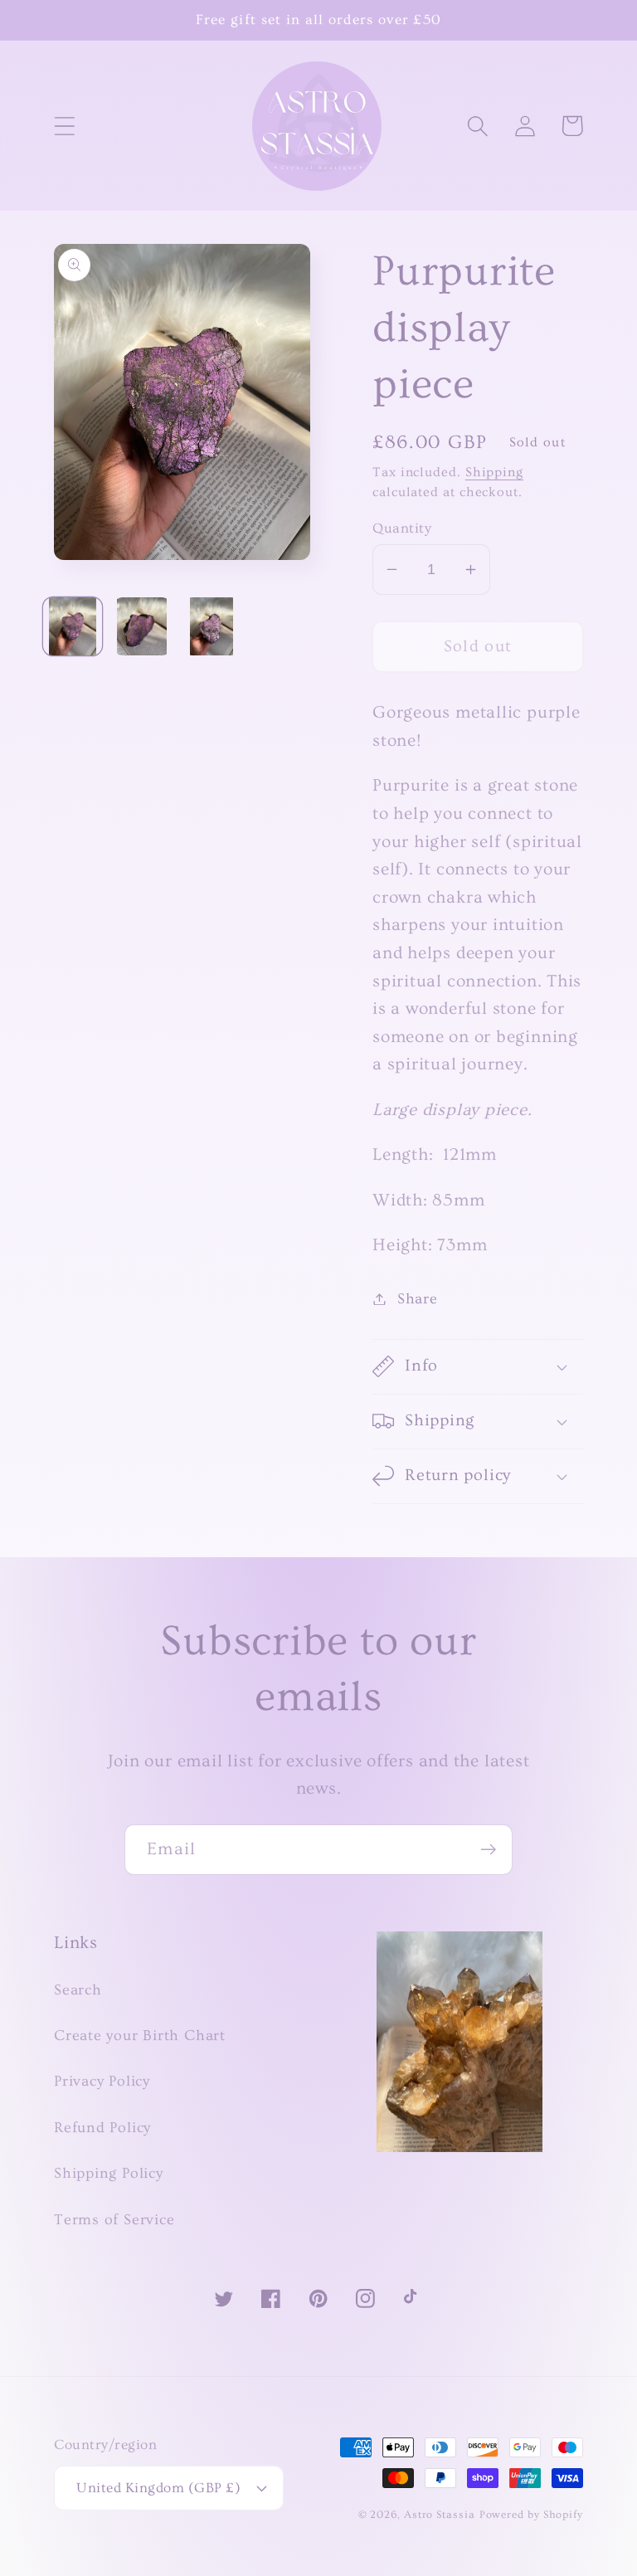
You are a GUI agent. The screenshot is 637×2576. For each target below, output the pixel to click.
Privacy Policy (102, 2081)
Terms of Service (114, 2220)
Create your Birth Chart (140, 2035)
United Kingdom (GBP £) (158, 2488)
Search (78, 1990)
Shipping (494, 472)
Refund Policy (102, 2128)
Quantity (402, 528)
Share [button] (418, 1299)
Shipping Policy (109, 2173)
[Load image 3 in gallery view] (212, 627)
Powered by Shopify (531, 2515)
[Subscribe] (488, 1850)
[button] (64, 126)
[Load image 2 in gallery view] (142, 627)
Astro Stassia (440, 2515)
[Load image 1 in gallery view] (73, 627)
